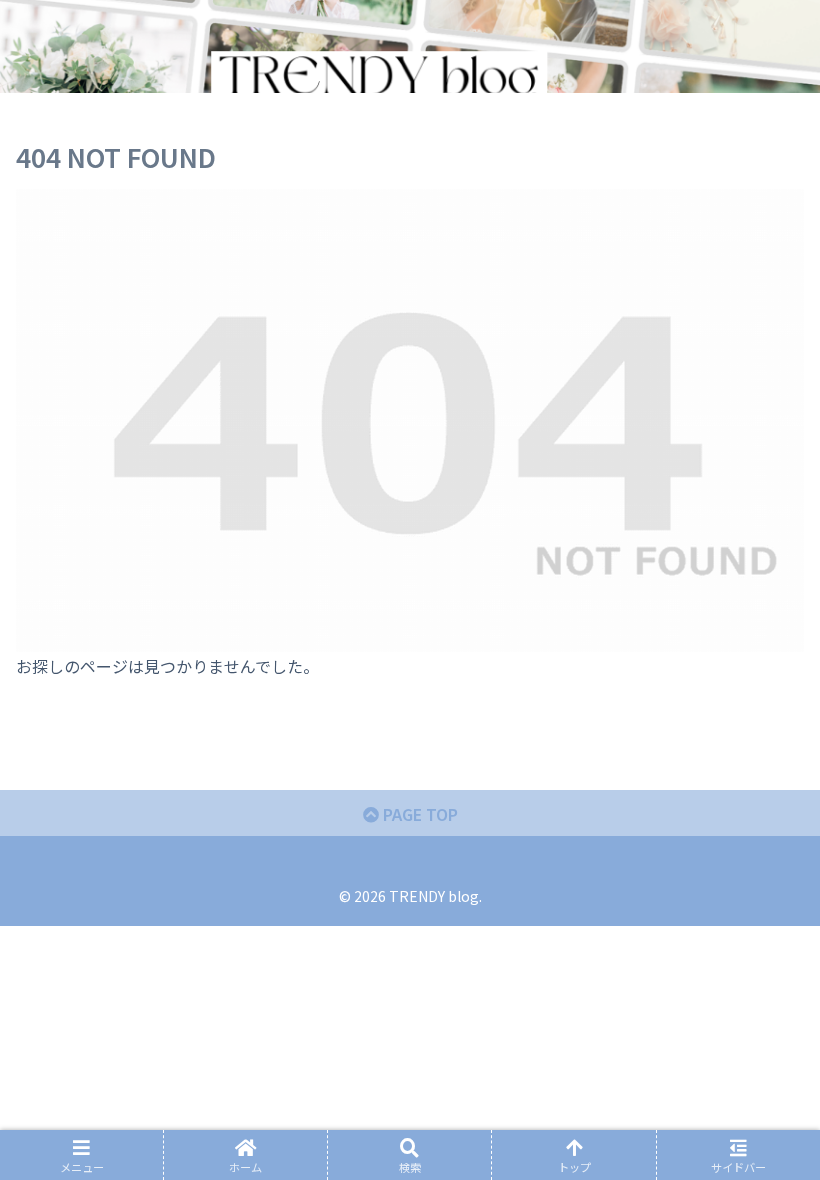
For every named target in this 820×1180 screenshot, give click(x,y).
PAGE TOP (418, 814)
